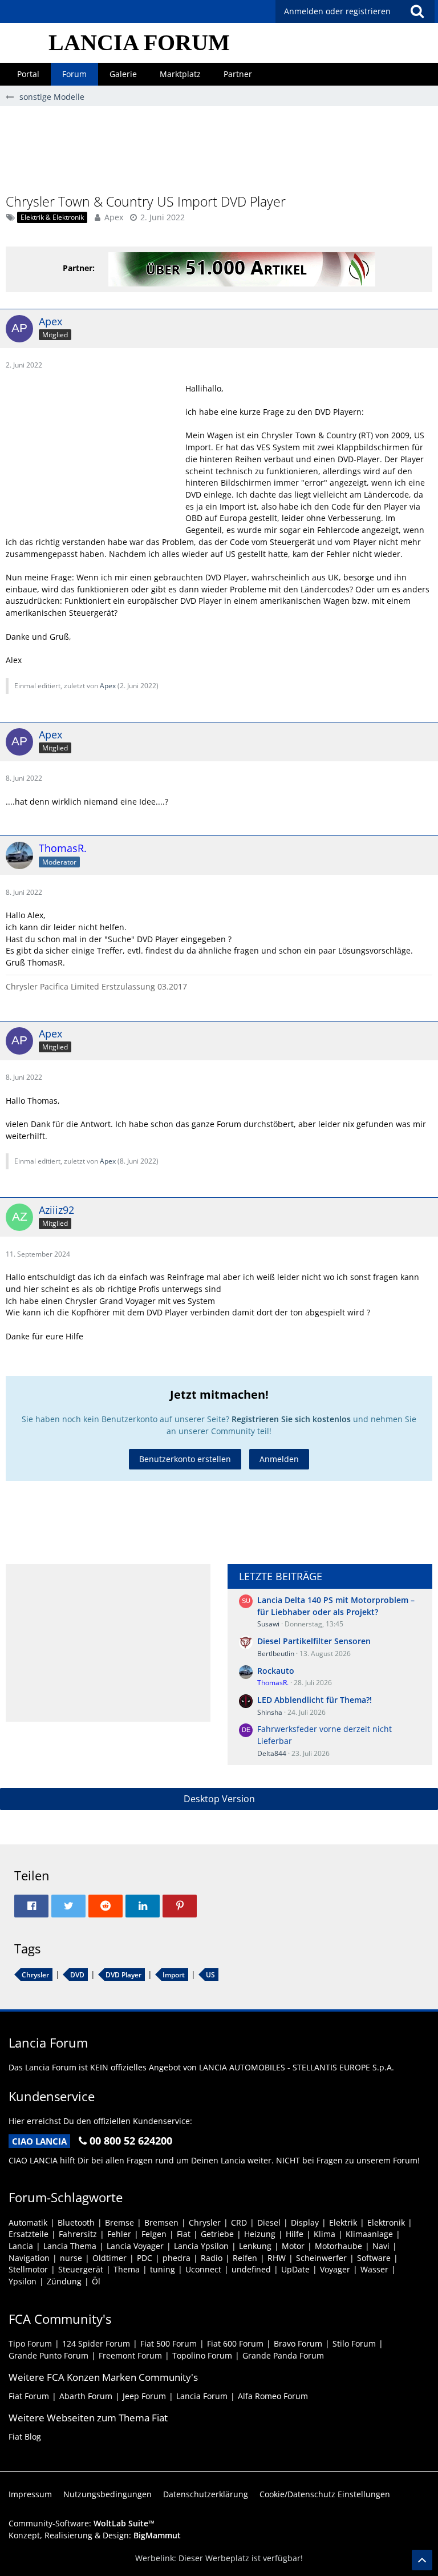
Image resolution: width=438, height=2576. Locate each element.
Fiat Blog (25, 2436)
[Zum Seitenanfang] (422, 2560)
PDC (145, 2258)
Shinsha (270, 1712)
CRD (239, 2222)
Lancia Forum (202, 2396)
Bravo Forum (298, 2343)
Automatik (28, 2222)
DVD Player (123, 1975)
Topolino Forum (202, 2355)
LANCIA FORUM (139, 43)
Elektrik (343, 2222)
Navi (381, 2246)
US (210, 1975)
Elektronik (386, 2222)
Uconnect (203, 2269)
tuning (163, 2269)
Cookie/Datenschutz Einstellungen (325, 2494)
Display (305, 2222)
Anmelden (279, 1459)
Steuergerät (81, 2269)
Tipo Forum (30, 2343)
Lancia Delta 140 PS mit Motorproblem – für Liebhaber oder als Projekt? (336, 1606)
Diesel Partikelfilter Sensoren (314, 1641)
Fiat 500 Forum (169, 2343)
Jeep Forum (144, 2396)
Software (374, 2258)
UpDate (295, 2269)
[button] (417, 11)
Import (174, 1975)
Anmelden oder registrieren (337, 11)
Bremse (119, 2222)
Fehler (119, 2234)
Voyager (335, 2269)
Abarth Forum (86, 2396)
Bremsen (161, 2222)
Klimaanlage (369, 2234)
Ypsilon (23, 2281)
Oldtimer (109, 2258)
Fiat (184, 2234)
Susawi (268, 1624)
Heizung (260, 2234)
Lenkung (255, 2246)
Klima (325, 2234)
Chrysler (35, 1975)
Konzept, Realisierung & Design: (95, 2535)
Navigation (29, 2258)
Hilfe (295, 2234)
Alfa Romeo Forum (273, 2396)
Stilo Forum (354, 2343)
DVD (77, 1975)
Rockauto (276, 1671)
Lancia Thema (70, 2246)
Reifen (245, 2258)
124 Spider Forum (96, 2343)
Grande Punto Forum (48, 2355)
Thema (127, 2269)
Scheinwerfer (321, 2258)
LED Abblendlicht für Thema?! (315, 1700)
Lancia (21, 2246)
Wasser (374, 2269)
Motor (293, 2246)
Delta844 (272, 1753)
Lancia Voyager (135, 2246)
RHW (277, 2258)
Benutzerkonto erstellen (185, 1459)
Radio (212, 2258)
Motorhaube (338, 2246)
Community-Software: (82, 2523)
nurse (71, 2258)
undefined (251, 2269)
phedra (177, 2258)
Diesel (269, 2222)
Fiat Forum (29, 2396)
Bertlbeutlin (276, 1654)
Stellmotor (28, 2269)
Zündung (64, 2281)
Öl (96, 2281)
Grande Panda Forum (283, 2355)
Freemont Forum (130, 2355)
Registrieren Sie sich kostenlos (291, 1419)
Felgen (154, 2234)
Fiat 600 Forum (235, 2343)
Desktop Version (219, 1799)
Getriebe (217, 2234)
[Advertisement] (219, 155)
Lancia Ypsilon (201, 2246)
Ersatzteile (29, 2234)
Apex (114, 217)
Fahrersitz (78, 2234)
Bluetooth (76, 2222)
